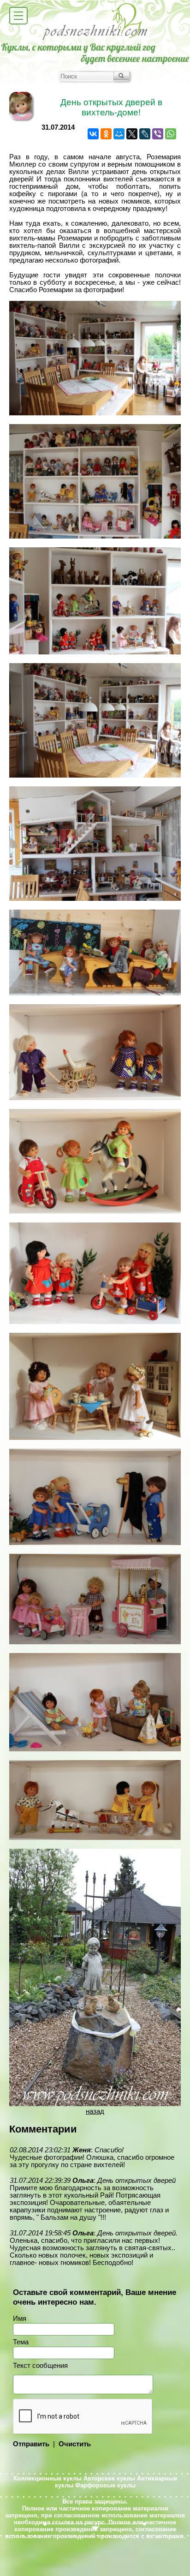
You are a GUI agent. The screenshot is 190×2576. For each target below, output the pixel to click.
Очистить (75, 2444)
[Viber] (158, 134)
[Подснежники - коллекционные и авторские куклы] (95, 39)
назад (95, 2111)
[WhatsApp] (171, 134)
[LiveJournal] (145, 134)
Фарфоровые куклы (105, 2485)
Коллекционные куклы (47, 2478)
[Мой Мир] (119, 134)
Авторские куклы (109, 2478)
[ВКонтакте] (93, 134)
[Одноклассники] (106, 134)
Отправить (31, 2444)
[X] (132, 134)
